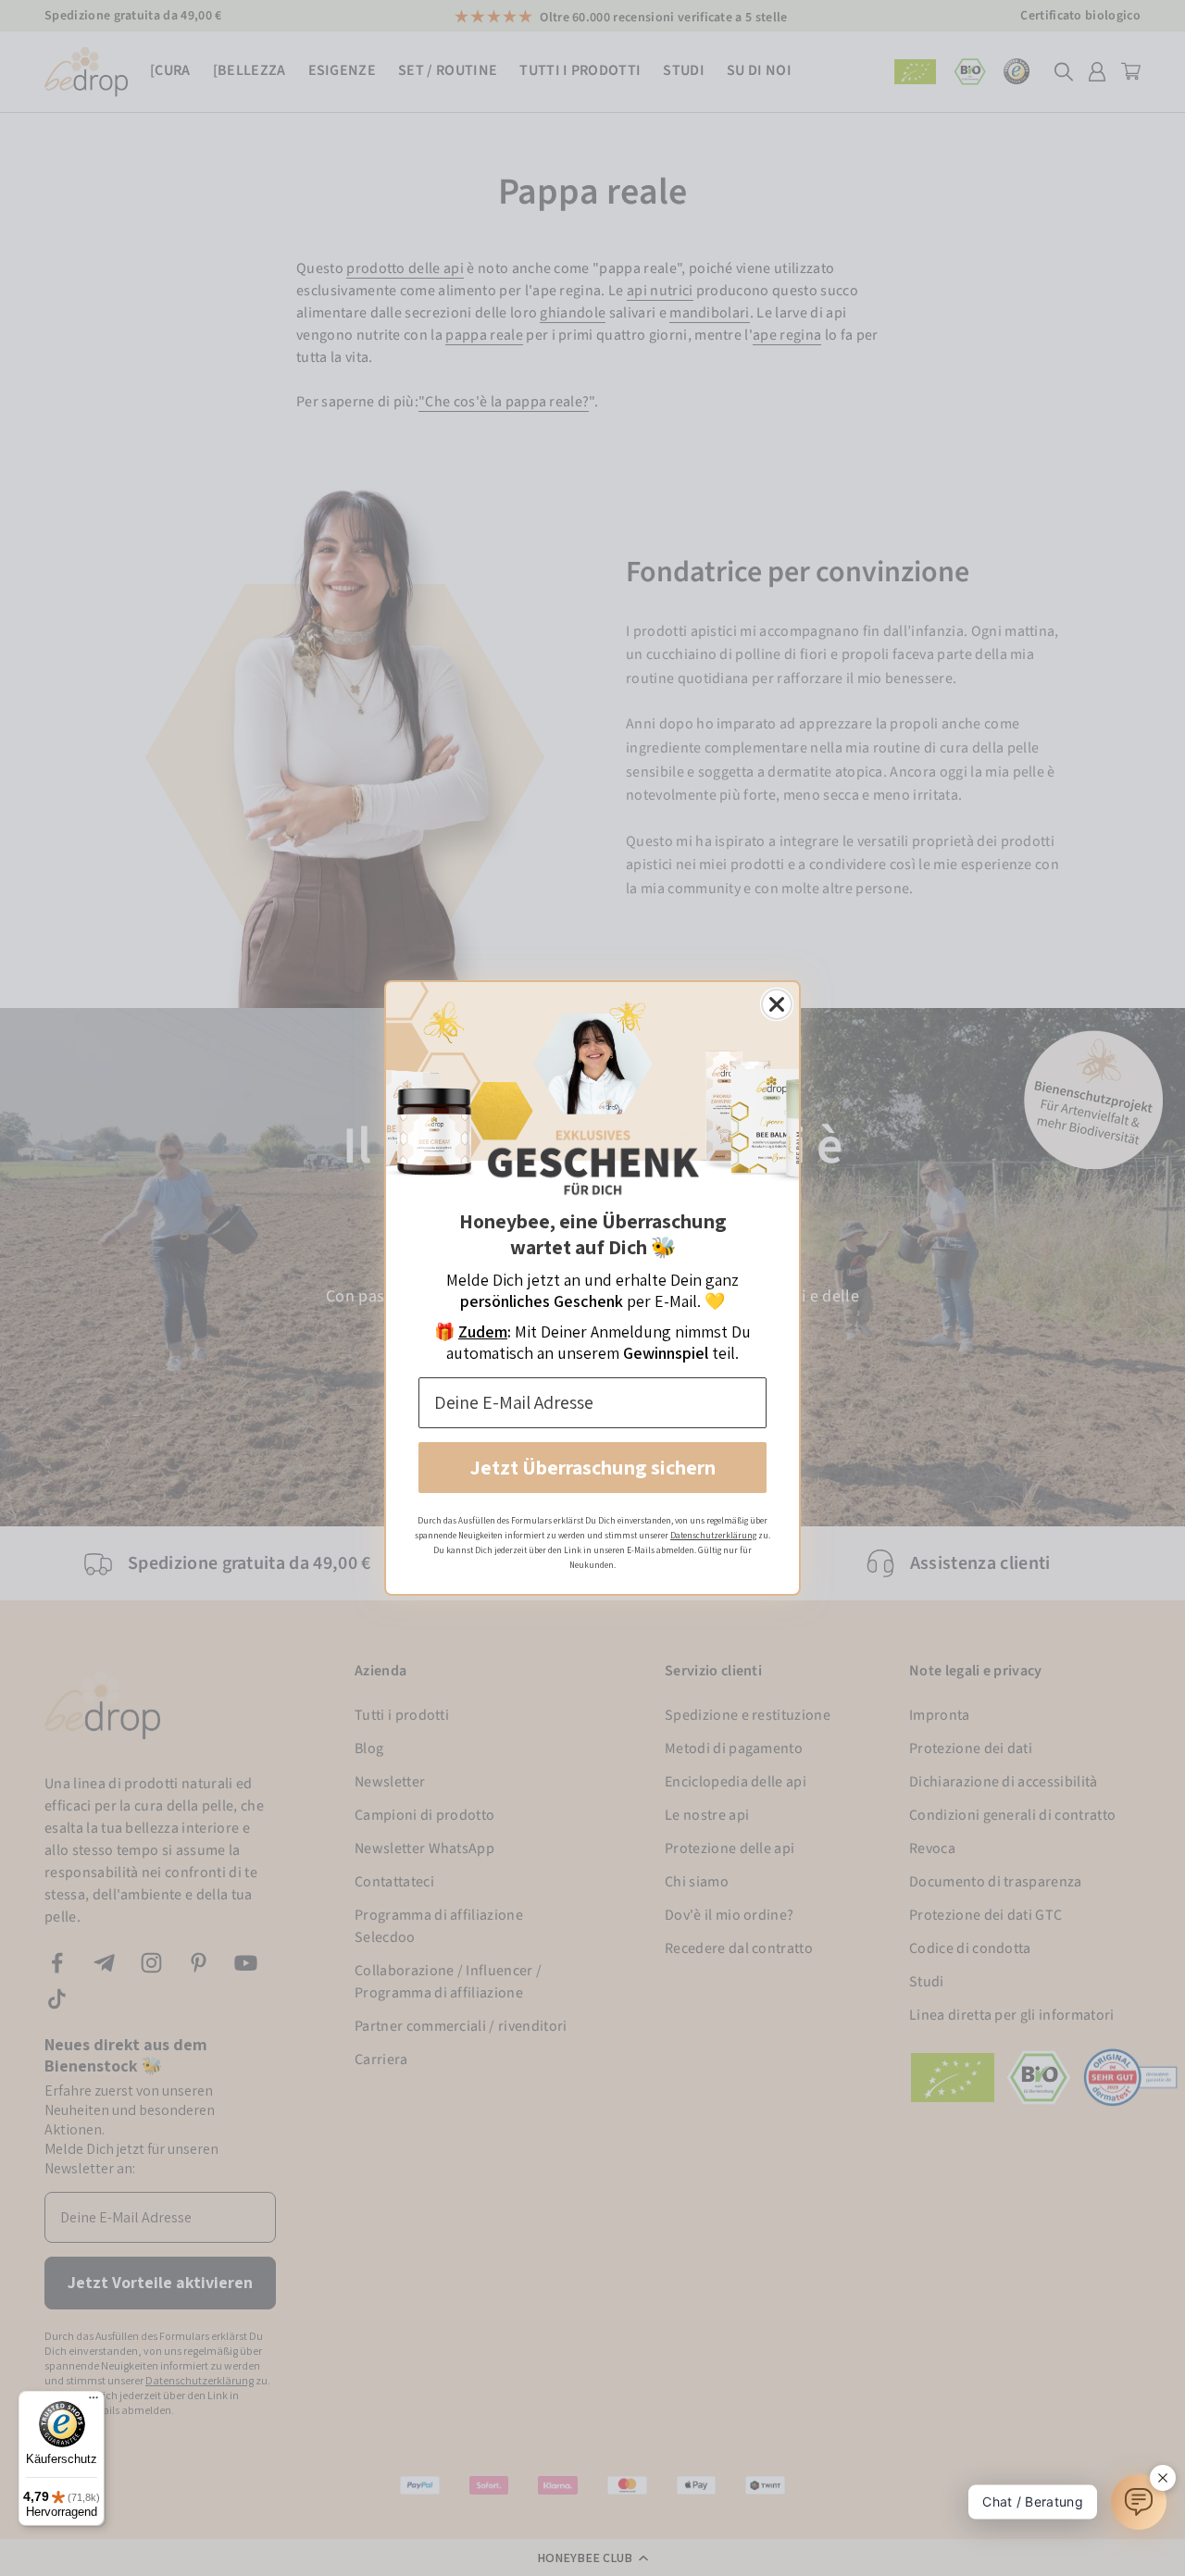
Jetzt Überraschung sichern (593, 1467)
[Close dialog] (777, 1004)
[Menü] (94, 2402)
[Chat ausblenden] (1163, 2478)
